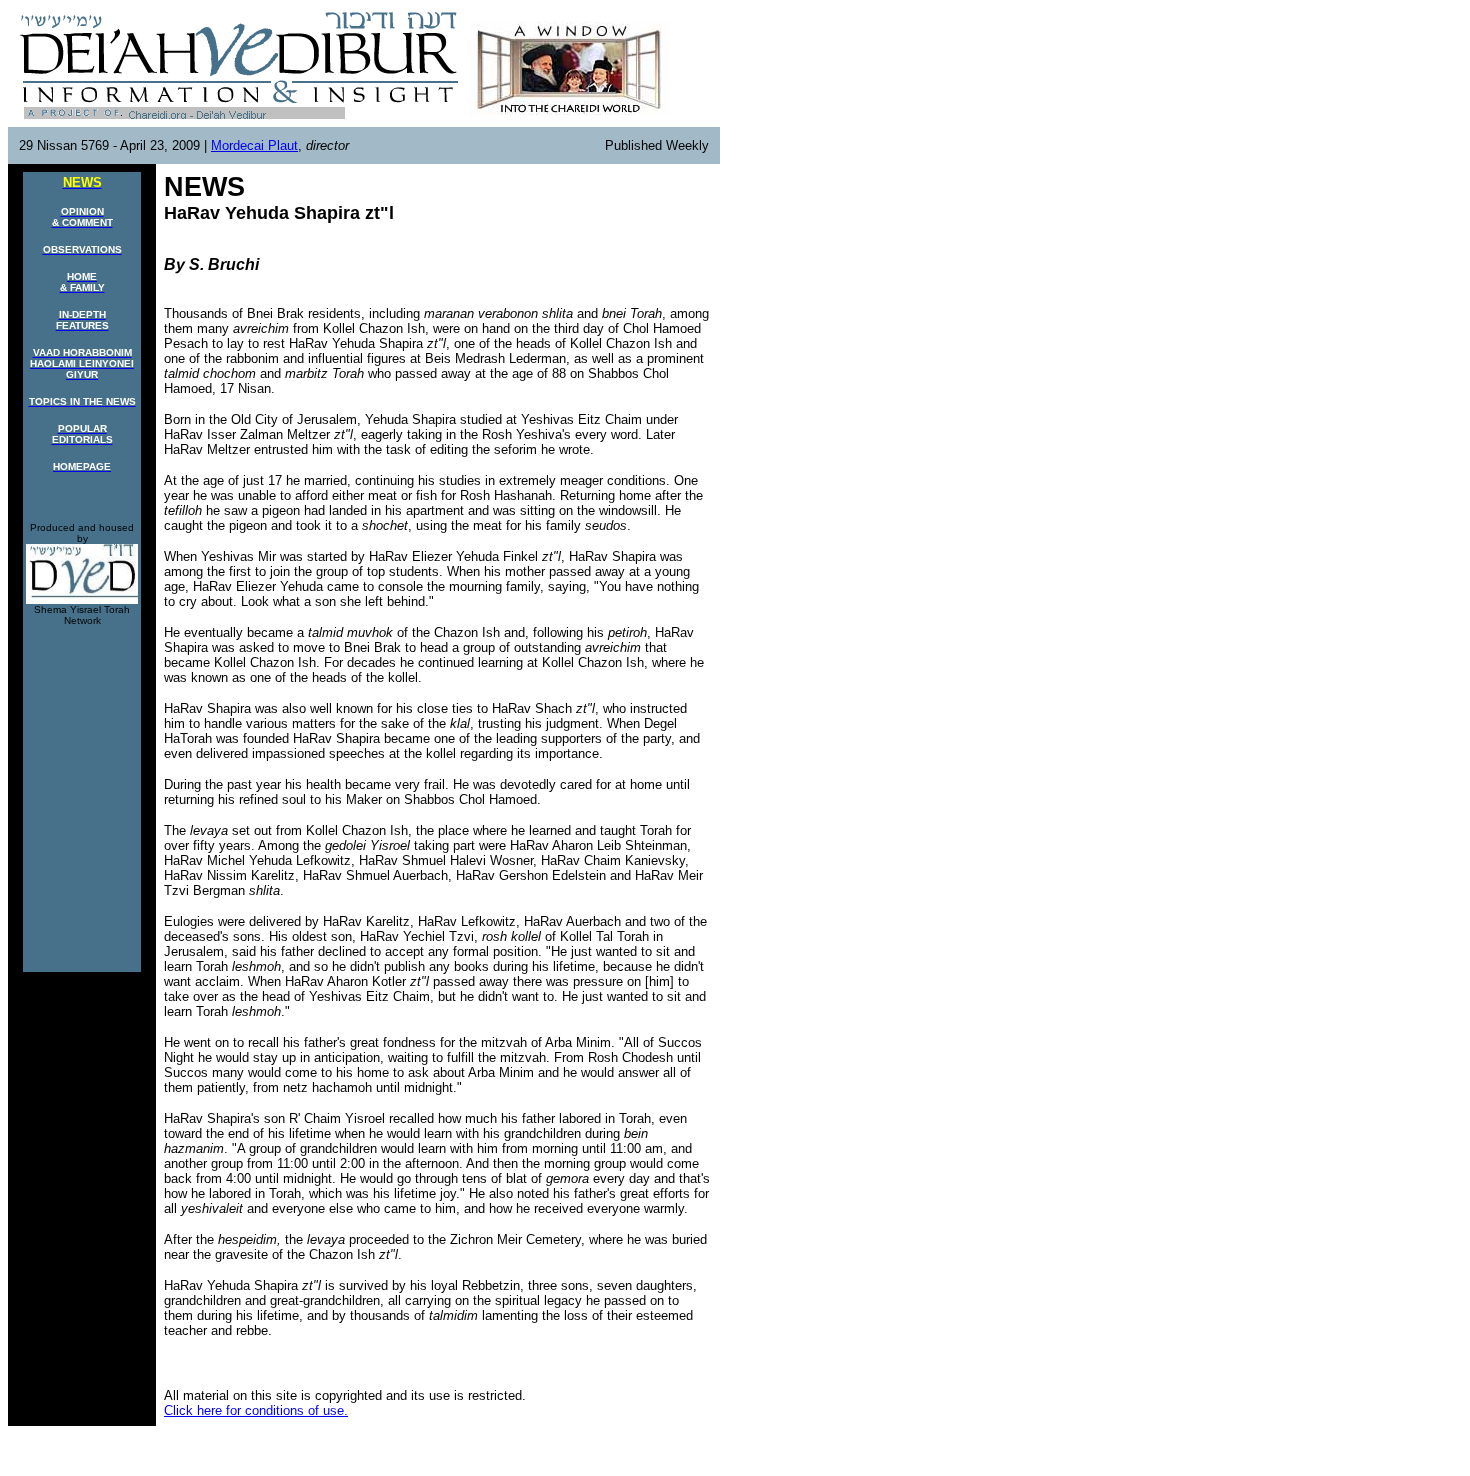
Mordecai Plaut (254, 145)
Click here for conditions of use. (256, 1410)
